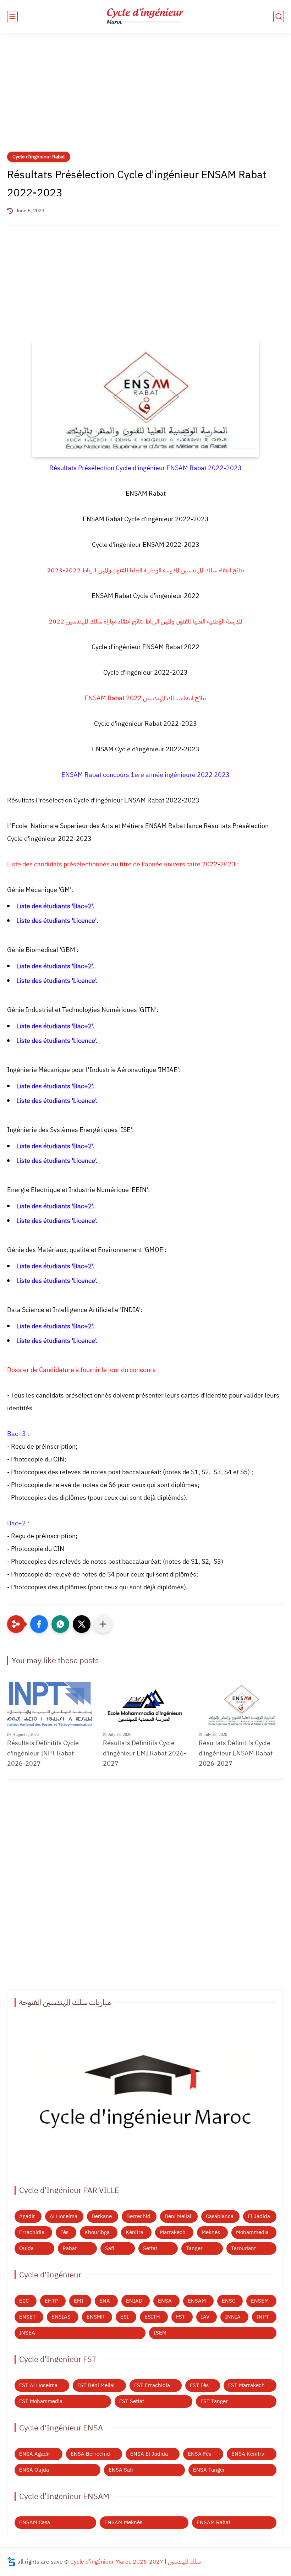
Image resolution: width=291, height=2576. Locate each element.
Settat (150, 2248)
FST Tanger (214, 2401)
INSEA (27, 2333)
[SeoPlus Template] (11, 2562)
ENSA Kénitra (248, 2454)
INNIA (233, 2317)
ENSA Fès (199, 2454)
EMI (79, 2301)
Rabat (70, 2248)
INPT (263, 2317)
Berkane (102, 2216)
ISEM (160, 2333)
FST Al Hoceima (38, 2385)
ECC (24, 2301)
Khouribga (97, 2232)
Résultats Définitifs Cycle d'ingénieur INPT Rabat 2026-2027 (43, 1753)
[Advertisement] (145, 97)
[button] (39, 1624)
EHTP (51, 2301)
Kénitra (134, 2232)
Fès (64, 2232)
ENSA (165, 2301)
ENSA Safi (121, 2470)
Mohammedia (252, 2232)
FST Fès (199, 2385)
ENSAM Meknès (123, 2522)
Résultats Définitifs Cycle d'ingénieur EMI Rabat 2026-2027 (145, 1753)
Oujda (26, 2248)
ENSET (28, 2317)
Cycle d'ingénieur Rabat (39, 157)
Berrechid (138, 2216)
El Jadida (259, 2216)
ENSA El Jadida (149, 2454)
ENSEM (260, 2301)
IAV (205, 2317)
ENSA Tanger (209, 2470)
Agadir (27, 2216)
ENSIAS (61, 2317)
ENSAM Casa (35, 2522)
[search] (279, 17)
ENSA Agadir (35, 2454)
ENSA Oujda (34, 2470)
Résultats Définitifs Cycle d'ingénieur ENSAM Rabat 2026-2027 (236, 1753)
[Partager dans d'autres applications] (103, 1624)
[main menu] (12, 17)
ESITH (152, 2317)
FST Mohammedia (41, 2401)
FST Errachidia (152, 2385)
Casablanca (220, 2216)
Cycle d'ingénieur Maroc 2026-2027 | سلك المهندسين (136, 2562)
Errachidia (32, 2232)
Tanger (194, 2248)
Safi (110, 2248)
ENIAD (134, 2301)
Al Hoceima (64, 2216)
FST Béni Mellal (96, 2385)
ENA (105, 2301)
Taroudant (243, 2248)
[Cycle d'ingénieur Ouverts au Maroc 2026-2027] (145, 2096)
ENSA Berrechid (90, 2454)
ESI (125, 2317)
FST (181, 2317)
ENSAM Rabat (213, 2522)
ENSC (229, 2301)
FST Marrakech (246, 2385)
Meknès (211, 2232)
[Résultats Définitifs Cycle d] (50, 1704)
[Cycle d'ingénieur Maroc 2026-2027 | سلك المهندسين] (145, 17)
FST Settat (132, 2401)
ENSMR (96, 2317)
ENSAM (197, 2301)
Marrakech (173, 2232)
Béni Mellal (178, 2216)
